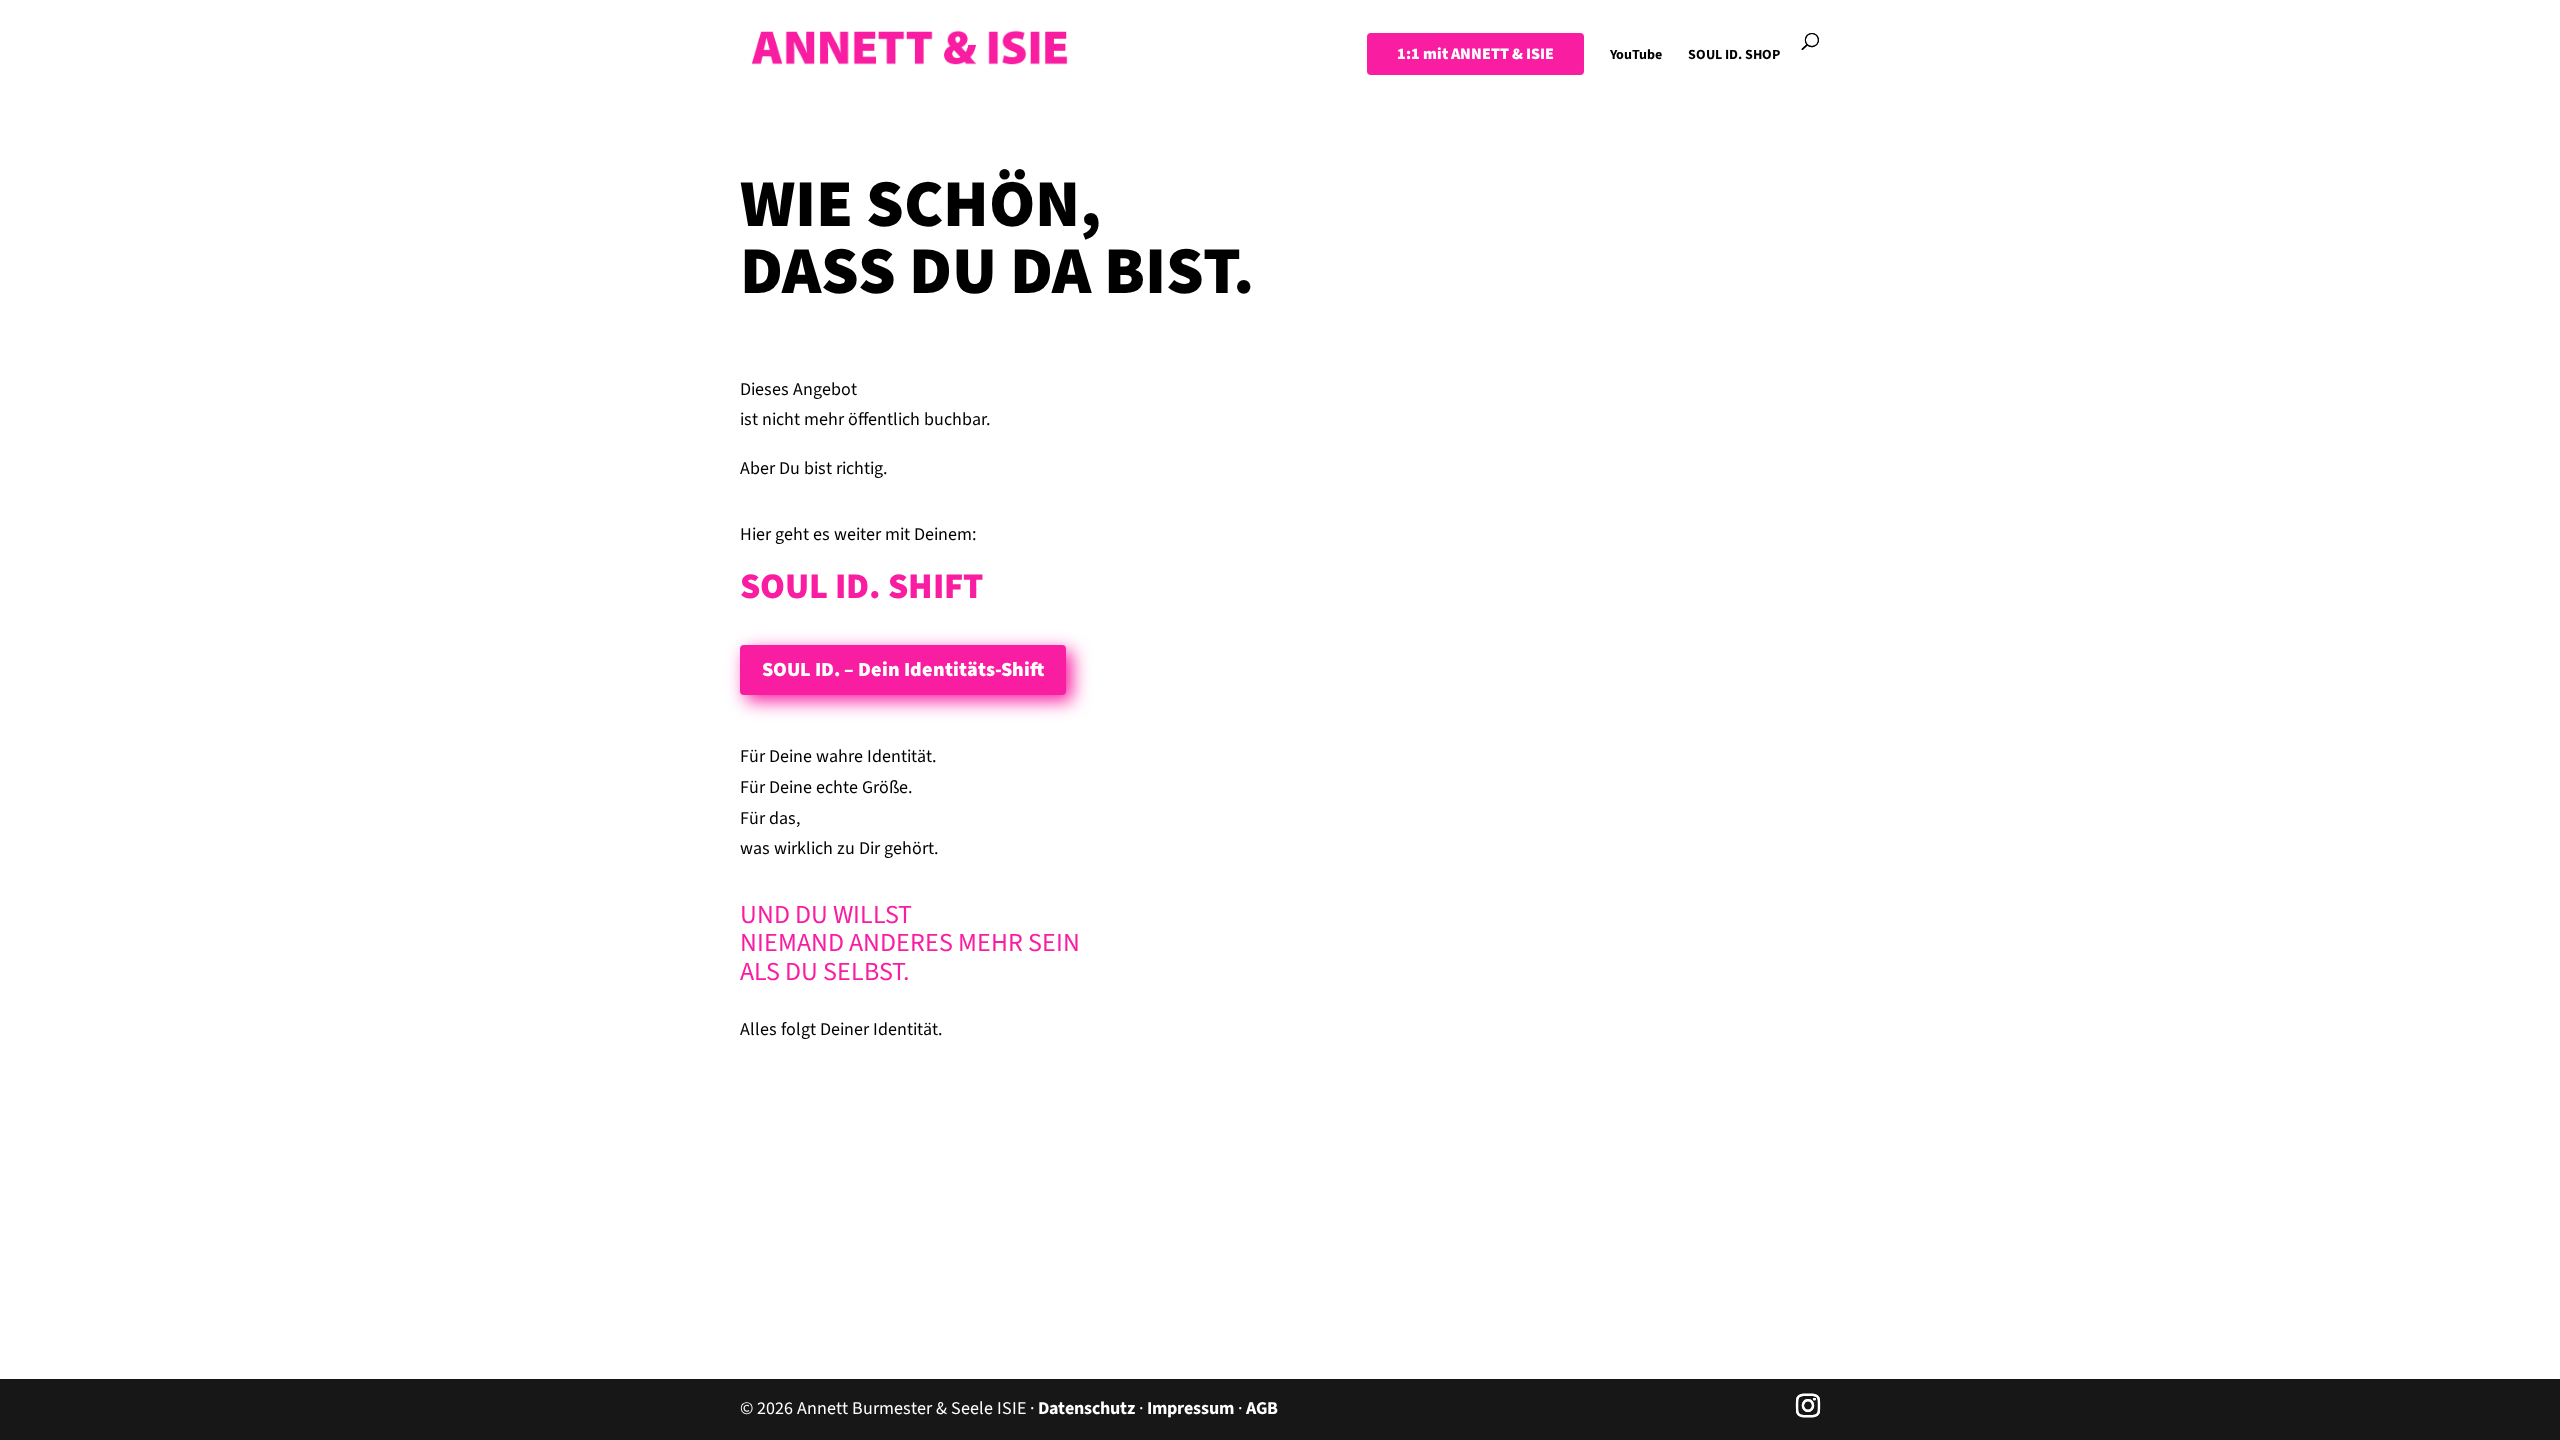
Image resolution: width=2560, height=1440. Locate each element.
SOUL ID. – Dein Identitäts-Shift (903, 670)
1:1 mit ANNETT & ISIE (1475, 54)
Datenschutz (1086, 1408)
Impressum (1190, 1408)
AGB (1262, 1408)
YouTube (1636, 56)
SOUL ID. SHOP (1734, 56)
